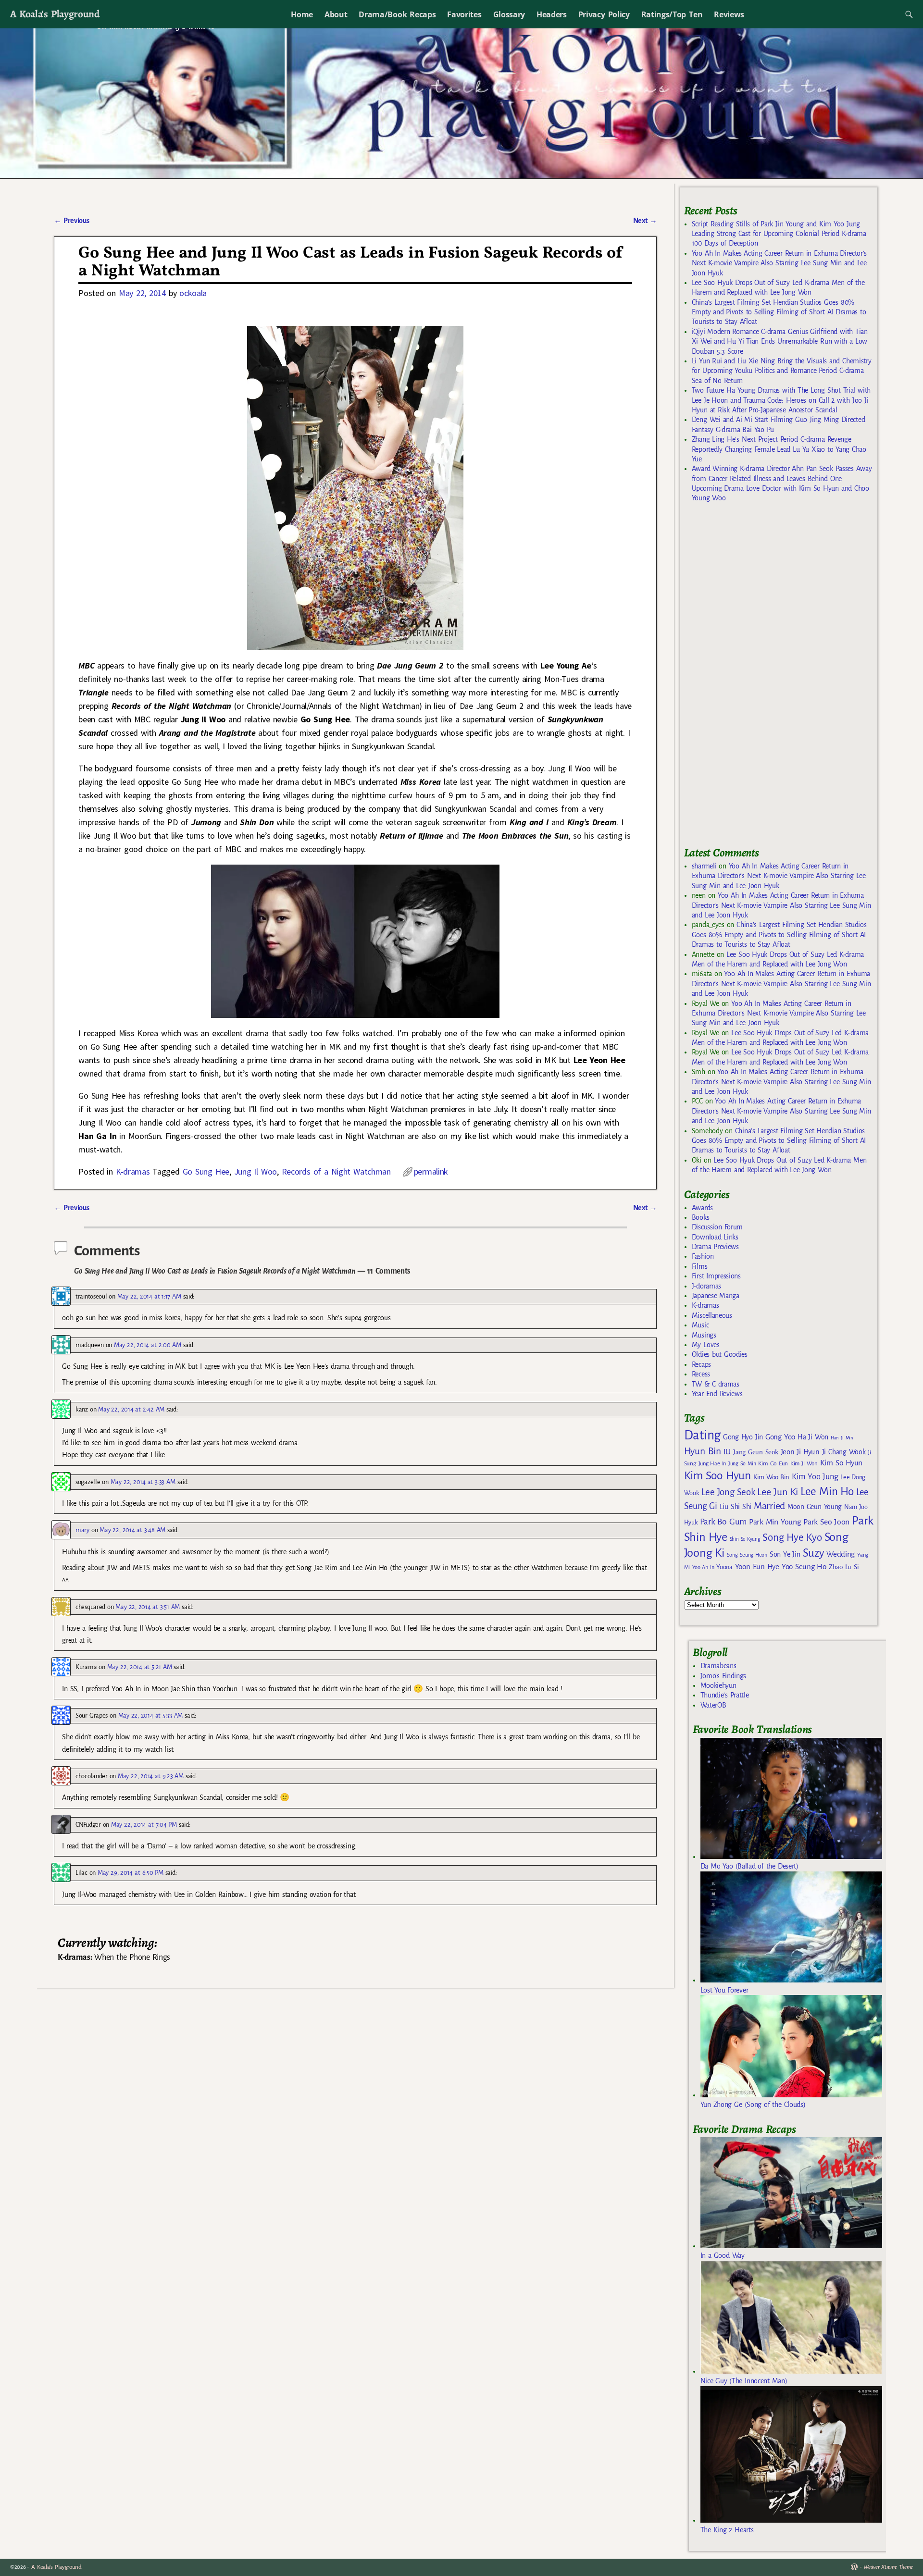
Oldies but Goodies (720, 1354)
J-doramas (706, 1286)
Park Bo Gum (723, 1522)
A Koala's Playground (55, 14)
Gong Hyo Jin (743, 1437)
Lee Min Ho (827, 1492)
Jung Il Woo (256, 1171)
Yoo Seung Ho (804, 1567)
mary (82, 1530)
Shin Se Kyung (745, 1539)
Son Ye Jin (785, 1554)
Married (769, 1506)
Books (700, 1217)
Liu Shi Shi (736, 1507)
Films (699, 1266)
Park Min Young (775, 1522)
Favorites (464, 14)
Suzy (814, 1553)
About (336, 14)
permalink (431, 1171)
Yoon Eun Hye (757, 1567)
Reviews (729, 14)
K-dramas (133, 1171)
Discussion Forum (717, 1227)
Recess (701, 1374)
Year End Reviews (717, 1394)
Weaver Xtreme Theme (888, 2567)
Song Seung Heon (747, 1555)
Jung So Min (742, 1463)
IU (727, 1452)
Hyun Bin (703, 1451)
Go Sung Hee (206, 1171)
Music (700, 1325)
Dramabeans (718, 1666)
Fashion (703, 1256)
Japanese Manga (716, 1296)
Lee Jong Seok (728, 1492)
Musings (704, 1335)
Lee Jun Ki (778, 1492)
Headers (552, 14)
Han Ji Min (842, 1438)
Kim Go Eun (773, 1463)
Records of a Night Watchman (336, 1171)
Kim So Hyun (841, 1463)
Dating (702, 1435)
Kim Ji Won (804, 1464)
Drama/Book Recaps (397, 14)
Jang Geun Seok (755, 1452)
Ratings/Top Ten (672, 14)
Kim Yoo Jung (815, 1477)
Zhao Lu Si (844, 1567)
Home (302, 14)
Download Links (715, 1237)
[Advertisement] (756, 679)
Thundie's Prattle (725, 1695)
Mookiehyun (718, 1685)
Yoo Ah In (703, 1567)
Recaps (701, 1364)
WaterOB (713, 1705)
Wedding (841, 1554)
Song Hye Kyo (792, 1538)
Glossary (509, 14)
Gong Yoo (780, 1437)
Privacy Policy (604, 14)
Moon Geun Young (815, 1507)
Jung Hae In (712, 1464)
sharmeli (704, 866)
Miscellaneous (712, 1315)
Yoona (724, 1567)
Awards (702, 1208)
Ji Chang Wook (844, 1452)
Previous (71, 221)
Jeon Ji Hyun (800, 1452)
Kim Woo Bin (771, 1477)
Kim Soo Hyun (717, 1476)
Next (645, 221)
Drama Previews (715, 1247)
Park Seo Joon (826, 1522)
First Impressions (716, 1276)
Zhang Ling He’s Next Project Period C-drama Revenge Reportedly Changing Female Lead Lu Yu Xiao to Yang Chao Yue (779, 449)
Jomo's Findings (723, 1676)
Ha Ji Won (813, 1437)
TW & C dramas (716, 1384)
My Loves (706, 1345)
